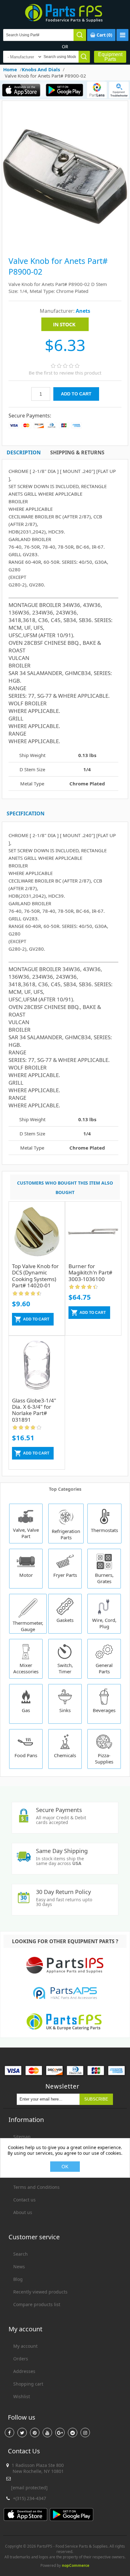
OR (65, 47)
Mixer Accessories (26, 1668)
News (19, 2267)
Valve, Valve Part (26, 1533)
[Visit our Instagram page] (85, 2433)
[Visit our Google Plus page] (60, 2433)
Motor (26, 1575)
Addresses (24, 2371)
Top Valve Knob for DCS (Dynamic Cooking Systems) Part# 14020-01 (35, 1276)
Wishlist (22, 2396)
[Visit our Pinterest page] (35, 2433)
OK (65, 2167)
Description (24, 452)
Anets (83, 311)
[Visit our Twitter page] (22, 2433)
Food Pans (26, 1755)
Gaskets (65, 1620)
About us (23, 2212)
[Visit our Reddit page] (73, 2433)
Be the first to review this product (65, 373)
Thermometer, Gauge (28, 1626)
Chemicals (65, 1755)
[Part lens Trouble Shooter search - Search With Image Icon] (119, 90)
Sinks (65, 1710)
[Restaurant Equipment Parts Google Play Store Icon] (64, 90)
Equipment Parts (110, 57)
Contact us (24, 2200)
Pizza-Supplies (104, 1758)
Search (21, 2254)
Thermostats (104, 1530)
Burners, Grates (104, 1578)
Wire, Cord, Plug (104, 1623)
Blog (18, 2279)
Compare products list (37, 2304)
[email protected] (29, 2488)
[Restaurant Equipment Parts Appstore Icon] (21, 90)
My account (25, 2346)
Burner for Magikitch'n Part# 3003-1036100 (90, 1273)
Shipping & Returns (77, 452)
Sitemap (22, 2137)
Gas (26, 1710)
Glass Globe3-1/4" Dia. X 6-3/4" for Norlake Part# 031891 (34, 1410)
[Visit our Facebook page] (9, 2433)
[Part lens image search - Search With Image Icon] (97, 90)
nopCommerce (76, 2565)
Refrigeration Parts (66, 1534)
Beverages (104, 1710)
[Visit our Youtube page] (47, 2433)
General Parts (104, 1668)
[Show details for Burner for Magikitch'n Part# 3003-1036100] (93, 1234)
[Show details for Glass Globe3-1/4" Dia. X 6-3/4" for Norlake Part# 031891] (37, 1369)
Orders (21, 2359)
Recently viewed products (40, 2292)
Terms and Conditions (36, 2187)
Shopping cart (28, 2384)
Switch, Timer (65, 1668)
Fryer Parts (65, 1575)
